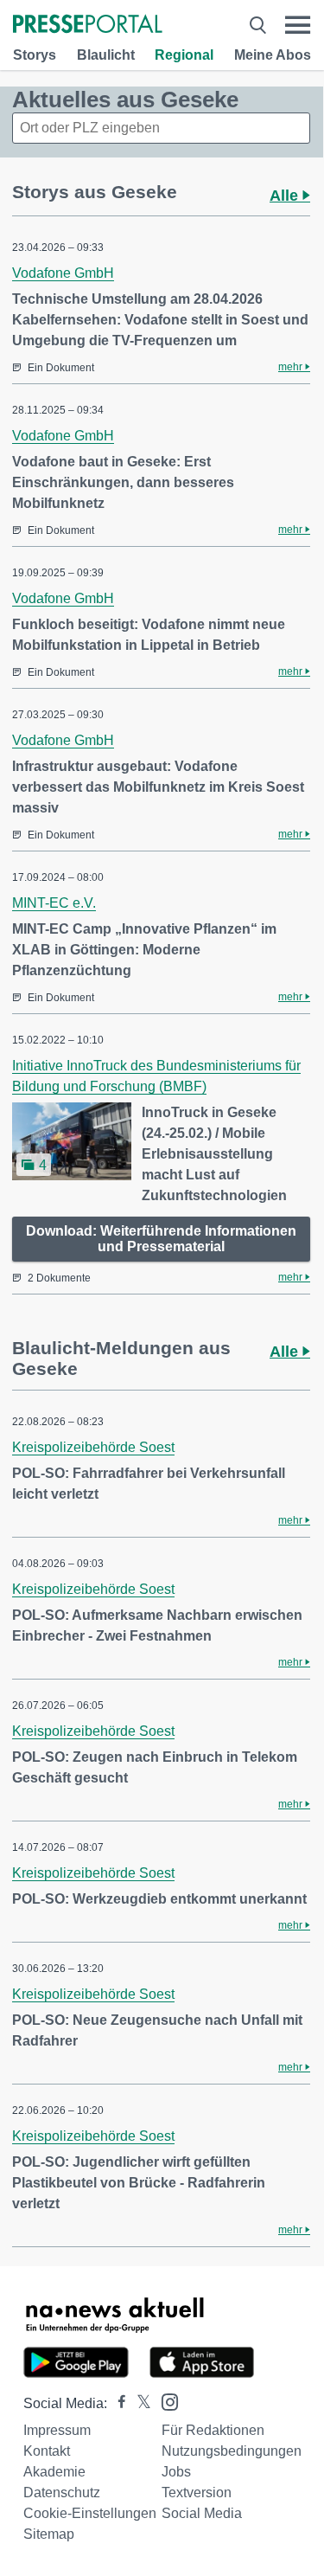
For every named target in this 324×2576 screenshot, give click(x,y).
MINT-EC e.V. (54, 903)
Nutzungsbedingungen (232, 2451)
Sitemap (49, 2534)
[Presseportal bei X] (139, 2403)
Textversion (197, 2492)
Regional (184, 55)
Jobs (176, 2472)
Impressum (57, 2430)
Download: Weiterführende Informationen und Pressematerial (161, 1239)
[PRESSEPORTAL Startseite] (88, 26)
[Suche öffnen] (258, 25)
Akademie (54, 2472)
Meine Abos (273, 55)
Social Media (202, 2513)
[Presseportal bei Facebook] (117, 2403)
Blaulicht (106, 55)
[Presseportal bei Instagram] (165, 2401)
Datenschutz (62, 2492)
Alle (286, 196)
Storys (35, 55)
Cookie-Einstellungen (90, 2513)
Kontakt (47, 2451)
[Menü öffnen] (298, 25)
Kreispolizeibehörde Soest (93, 1447)
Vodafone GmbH (63, 273)
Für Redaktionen (213, 2430)
